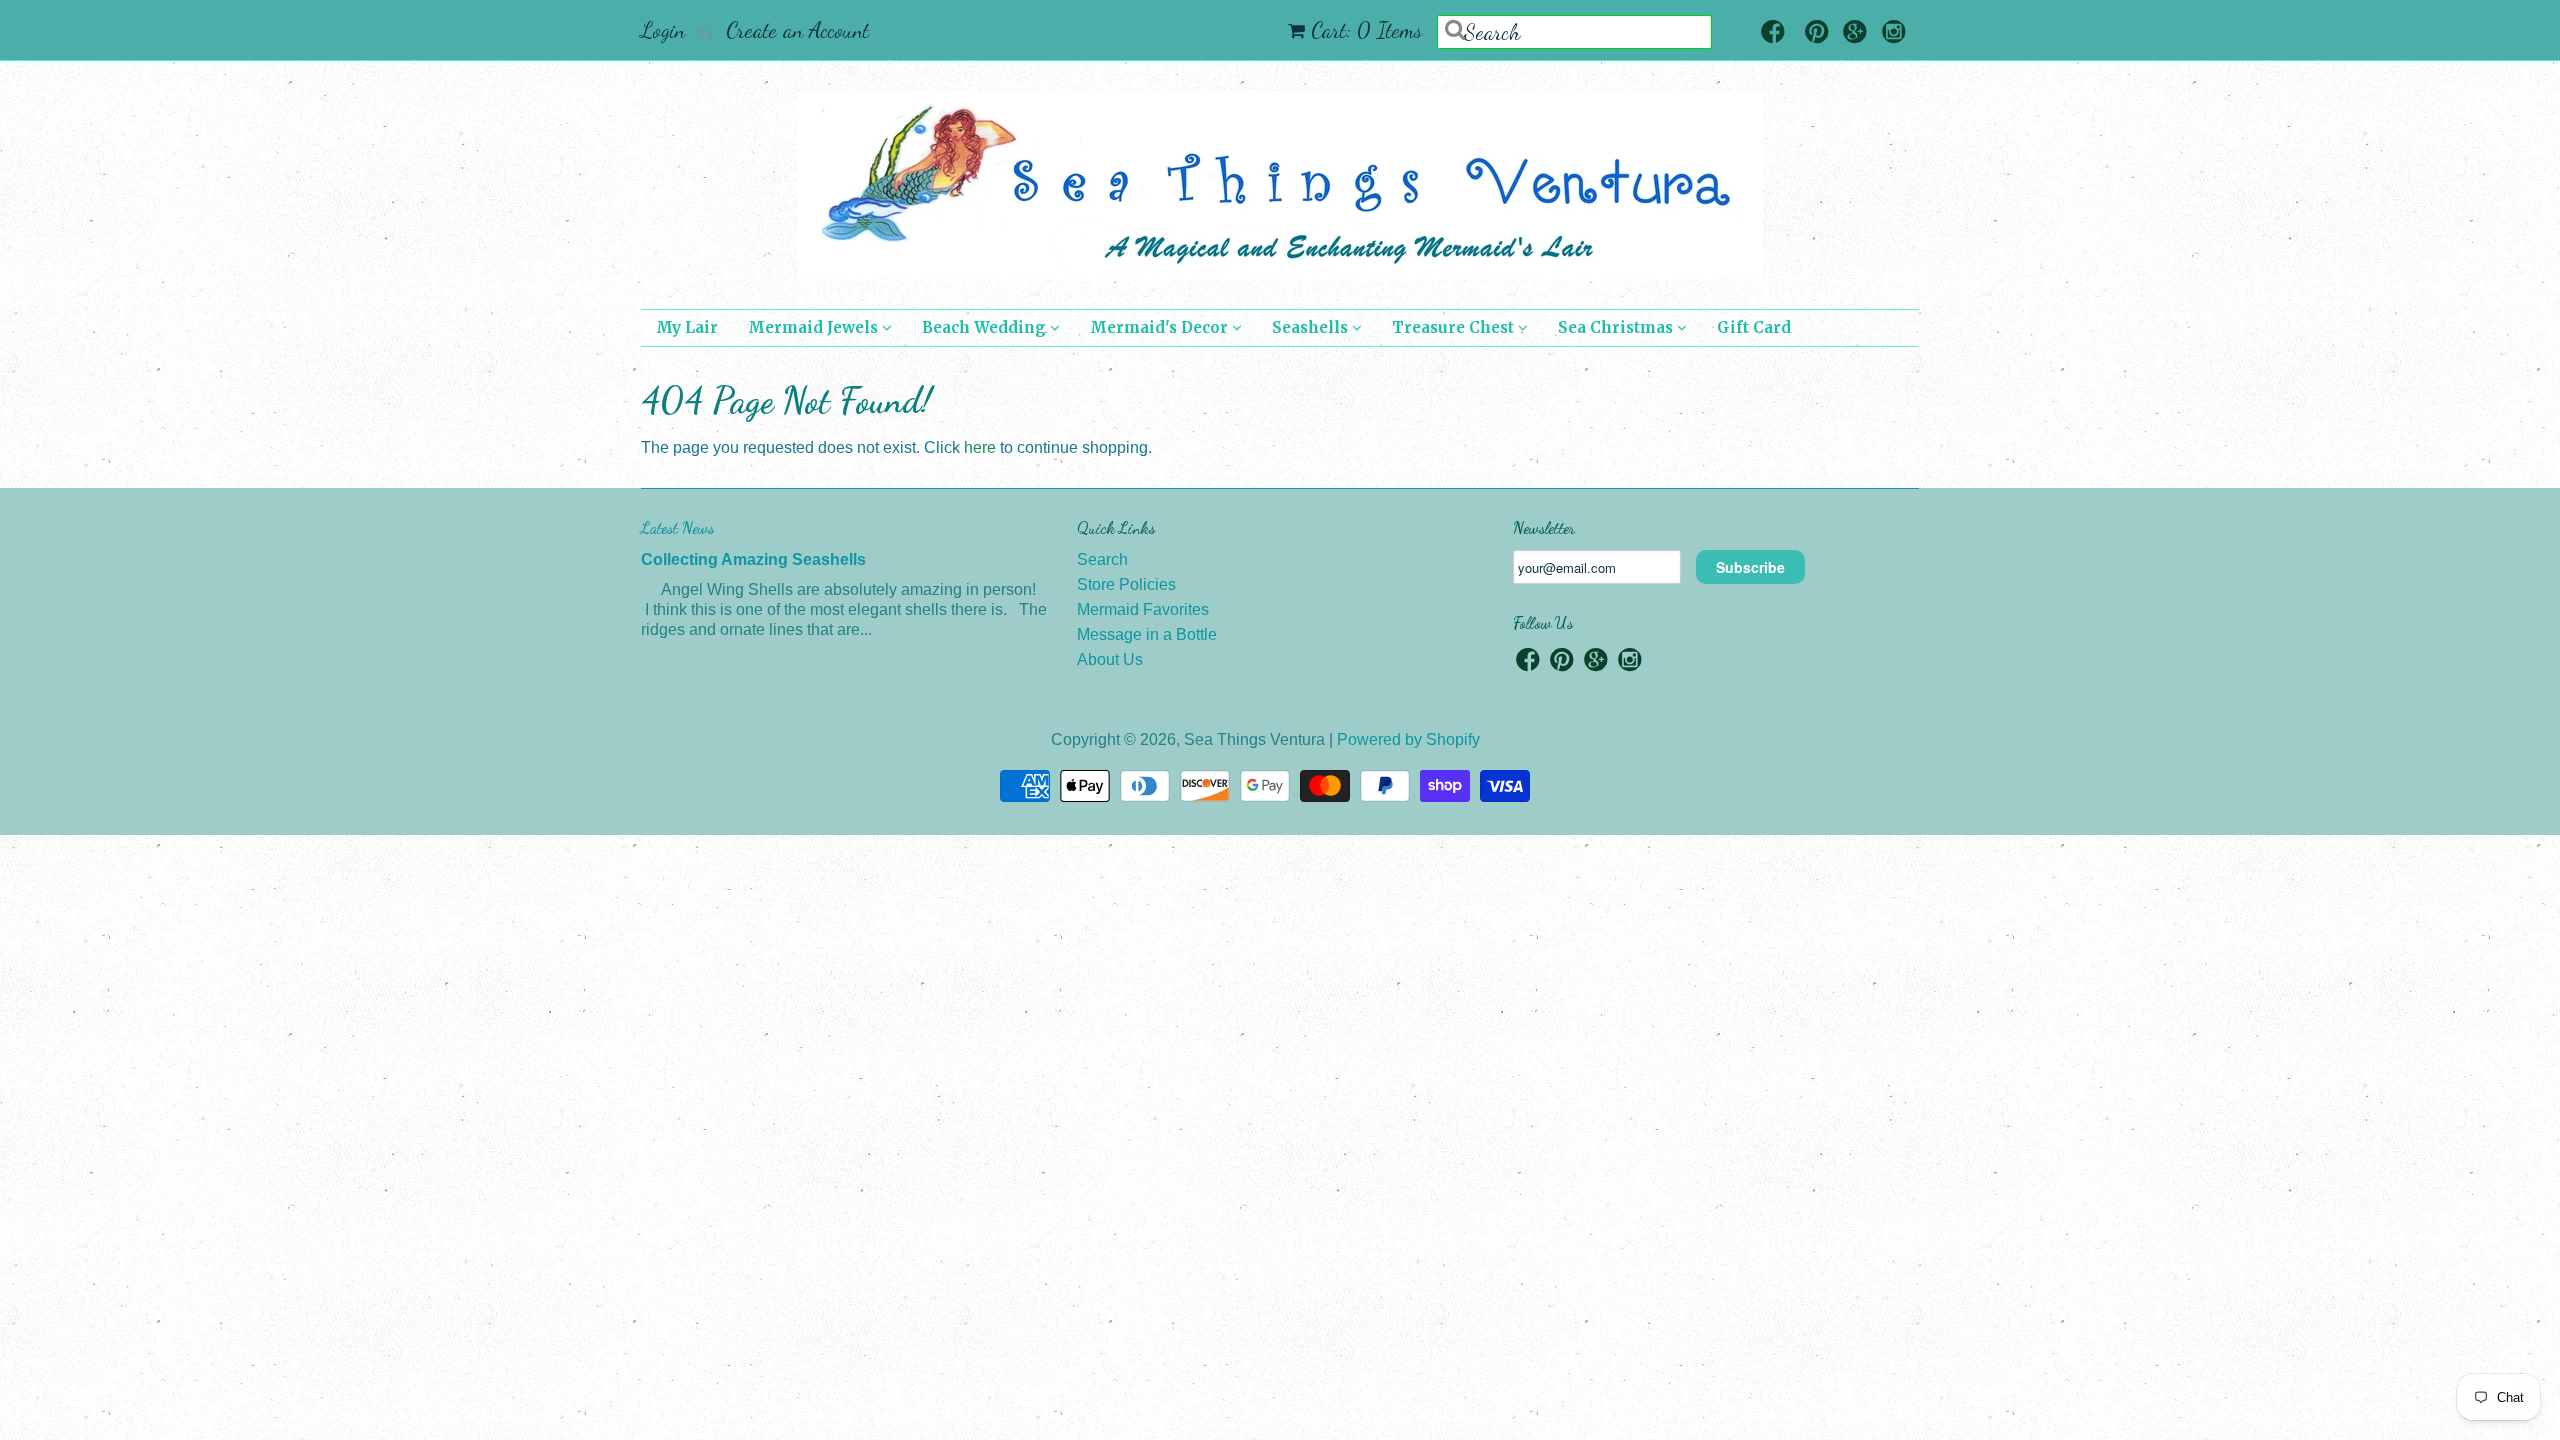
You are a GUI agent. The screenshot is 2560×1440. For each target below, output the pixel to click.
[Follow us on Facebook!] (1773, 33)
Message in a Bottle (1147, 634)
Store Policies (1126, 584)
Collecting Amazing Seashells (753, 559)
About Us (1110, 659)
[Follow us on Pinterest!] (1817, 33)
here (980, 447)
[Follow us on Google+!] (1855, 33)
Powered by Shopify (1408, 739)
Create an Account (797, 30)
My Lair (687, 327)
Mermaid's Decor (1161, 327)
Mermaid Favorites (1143, 609)
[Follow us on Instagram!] (1894, 33)
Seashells (1312, 327)
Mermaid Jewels (815, 327)
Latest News (677, 527)
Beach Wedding (986, 327)
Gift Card (1754, 327)
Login (663, 30)
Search (1102, 559)
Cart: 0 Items (1366, 30)
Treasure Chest (1455, 327)
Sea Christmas (1617, 327)
